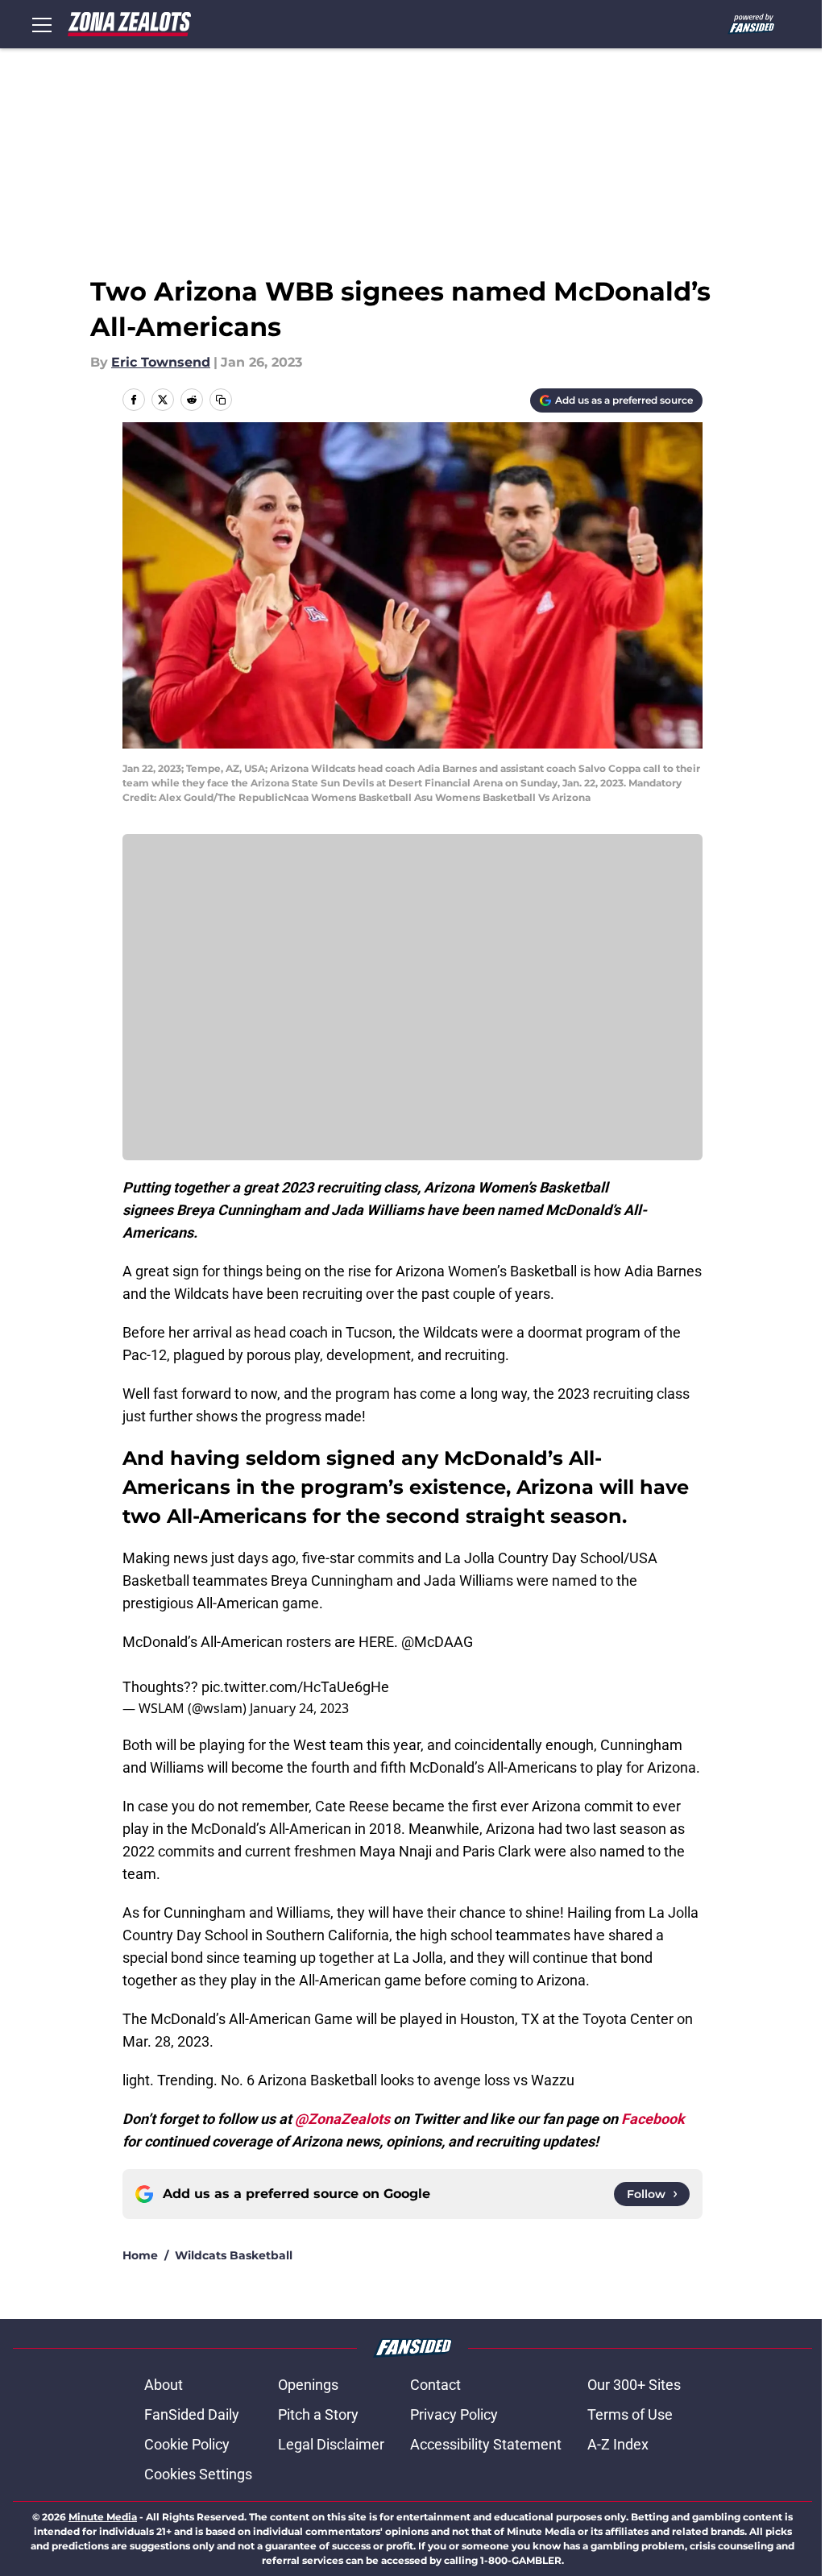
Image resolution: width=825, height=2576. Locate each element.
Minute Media (103, 2517)
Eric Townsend (161, 362)
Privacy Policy (454, 2414)
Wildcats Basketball (234, 2255)
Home (140, 2255)
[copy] (221, 400)
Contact (435, 2385)
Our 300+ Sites (634, 2385)
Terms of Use (630, 2414)
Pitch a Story (318, 2414)
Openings (308, 2385)
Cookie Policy (187, 2444)
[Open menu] (42, 24)
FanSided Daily (192, 2414)
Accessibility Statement (486, 2444)
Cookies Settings (198, 2474)
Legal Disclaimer (331, 2444)
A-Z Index (618, 2444)
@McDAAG (437, 1642)
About (164, 2385)
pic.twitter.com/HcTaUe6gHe (295, 1687)
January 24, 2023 (299, 1708)
